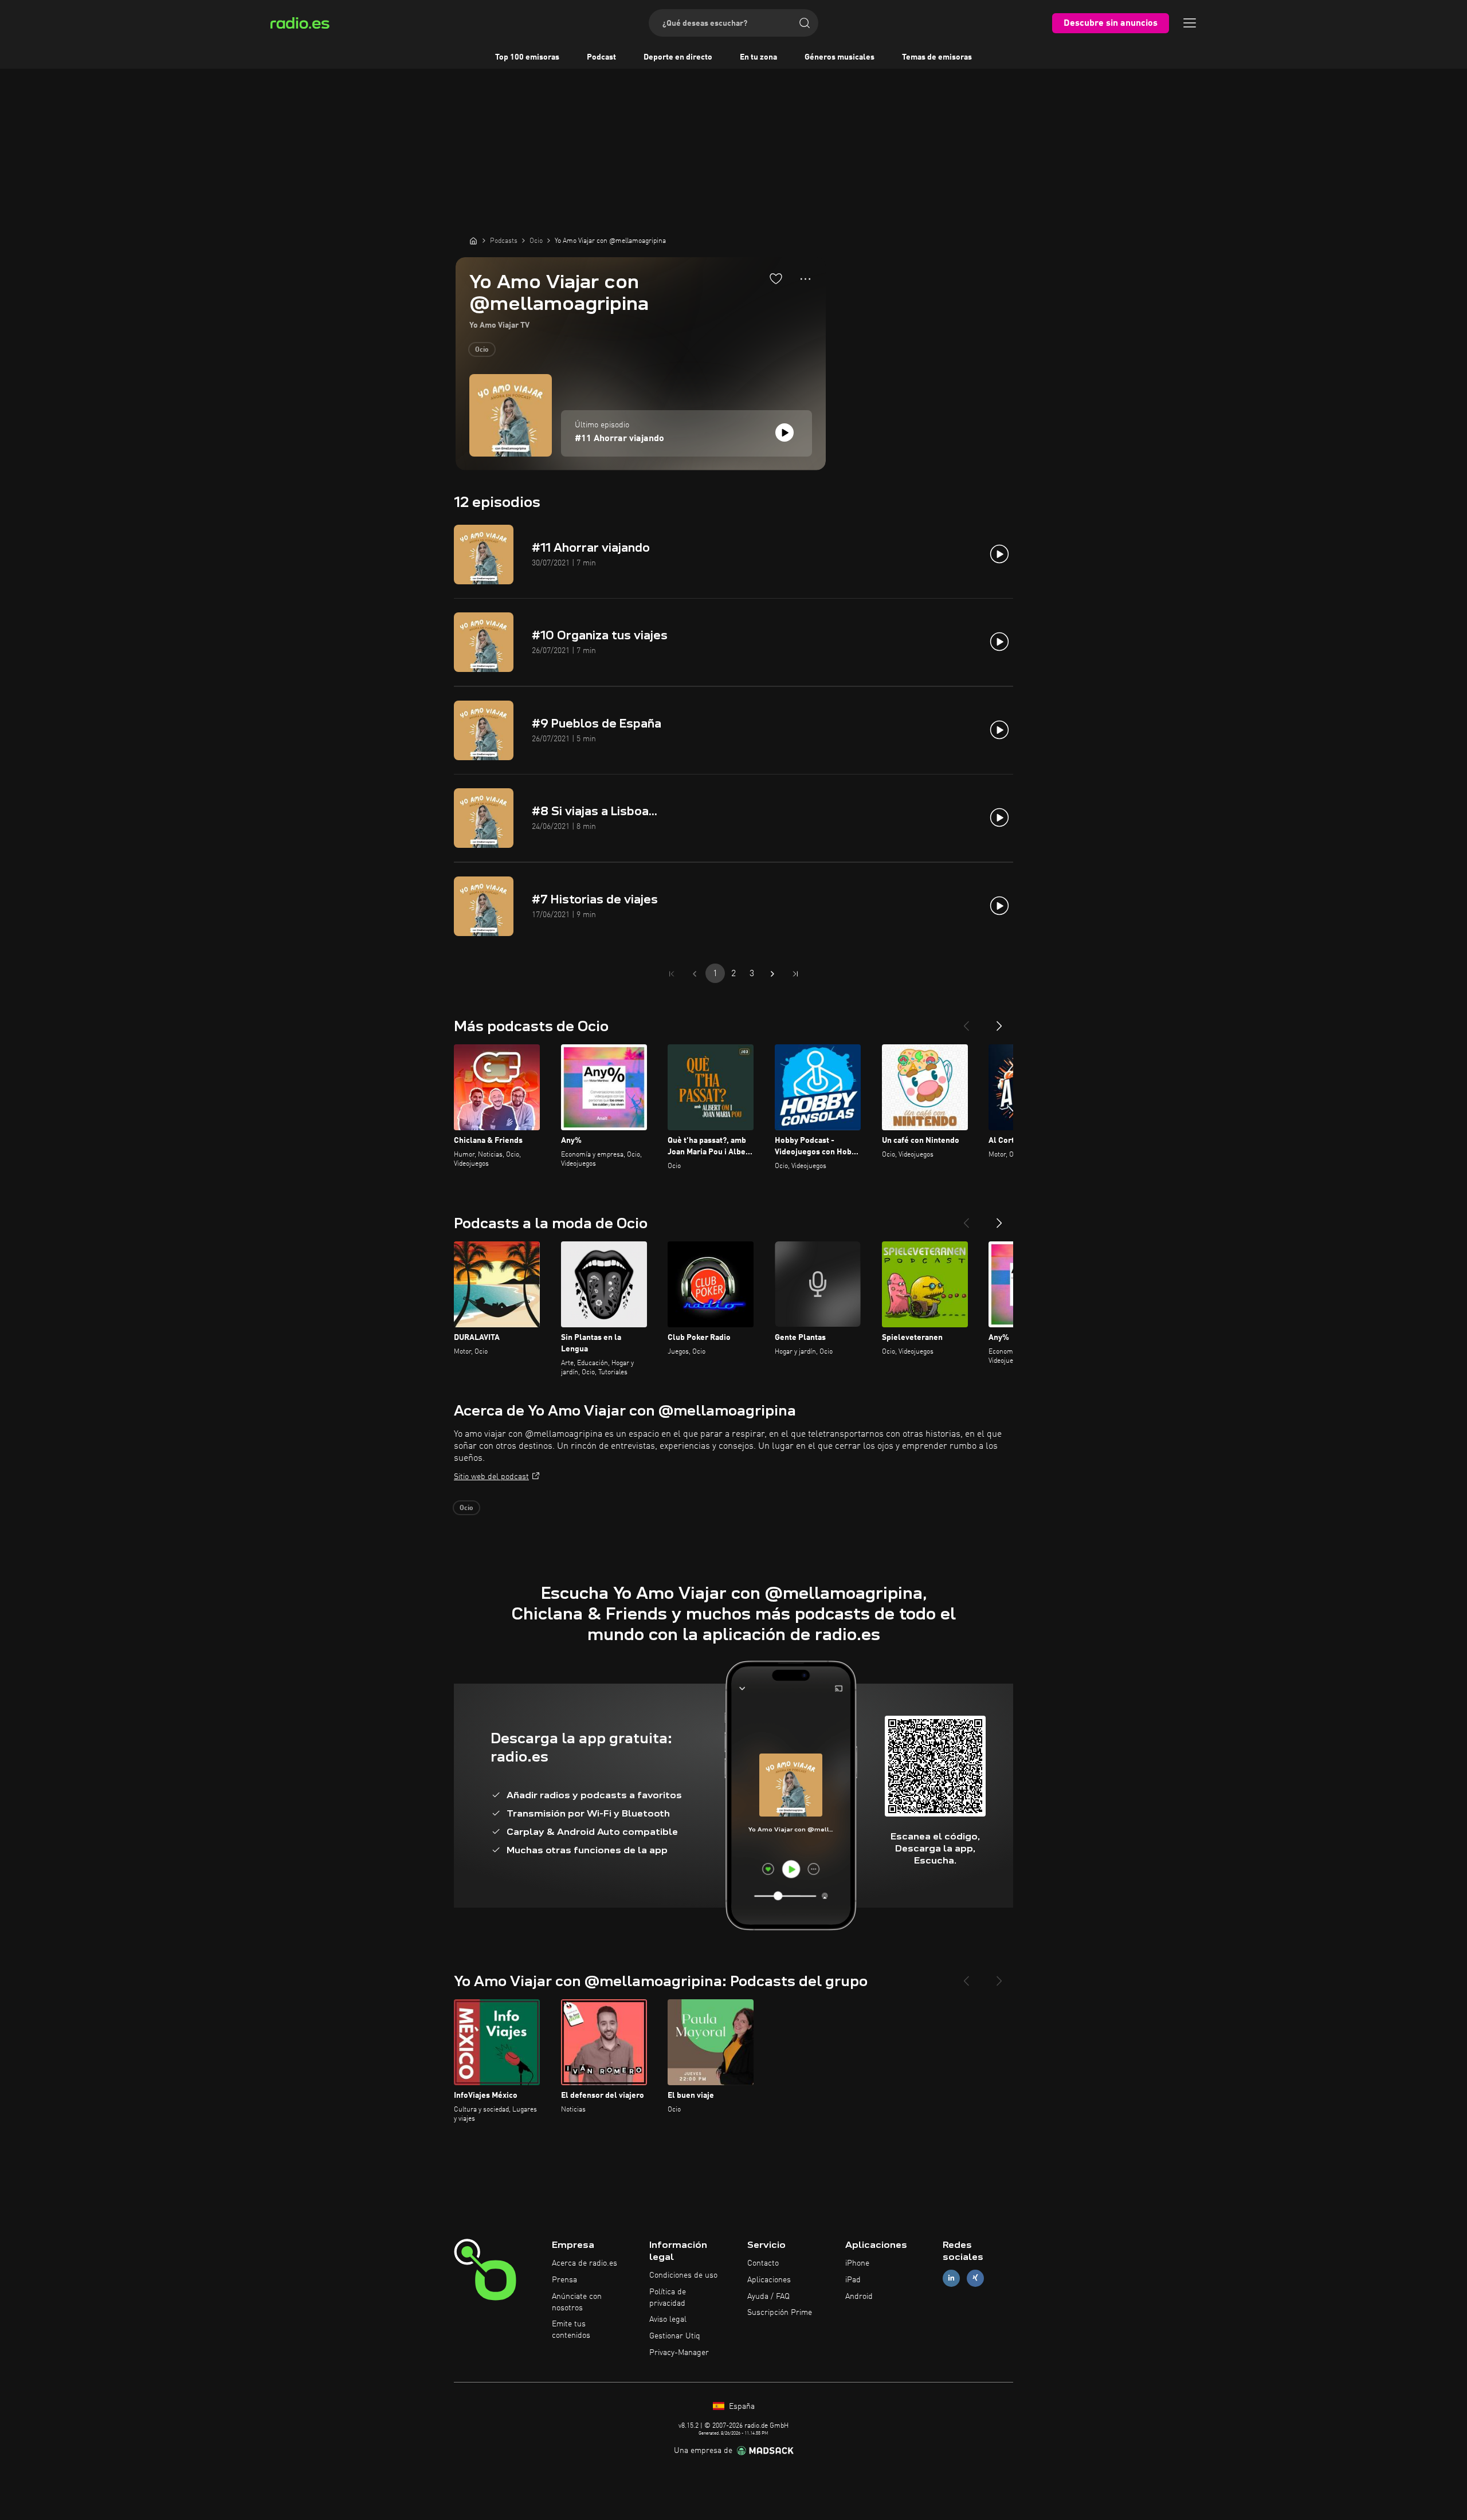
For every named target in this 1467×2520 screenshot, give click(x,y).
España (741, 2407)
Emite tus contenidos (571, 2330)
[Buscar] (805, 23)
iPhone (857, 2263)
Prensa (564, 2280)
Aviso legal (668, 2319)
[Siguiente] (999, 1021)
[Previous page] (695, 974)
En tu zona (758, 57)
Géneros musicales (840, 57)
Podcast (601, 57)
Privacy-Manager (679, 2353)
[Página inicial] (473, 241)
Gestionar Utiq (675, 2336)
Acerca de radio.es (585, 2263)
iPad (853, 2280)
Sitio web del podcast (491, 1477)
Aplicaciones (769, 2280)
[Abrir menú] (1190, 23)
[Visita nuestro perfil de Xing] (975, 2278)
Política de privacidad (668, 2298)
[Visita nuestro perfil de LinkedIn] (951, 2278)
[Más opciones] (805, 279)
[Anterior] (966, 1021)
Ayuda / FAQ (768, 2297)
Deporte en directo (678, 57)
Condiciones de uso (683, 2275)
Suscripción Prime (780, 2313)
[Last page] (795, 974)
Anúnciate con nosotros (577, 2302)
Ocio (482, 350)
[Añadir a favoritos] (776, 278)
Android (859, 2297)
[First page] (672, 974)
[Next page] (772, 974)
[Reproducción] (785, 433)
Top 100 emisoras (527, 57)
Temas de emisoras (937, 57)
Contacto (763, 2263)
